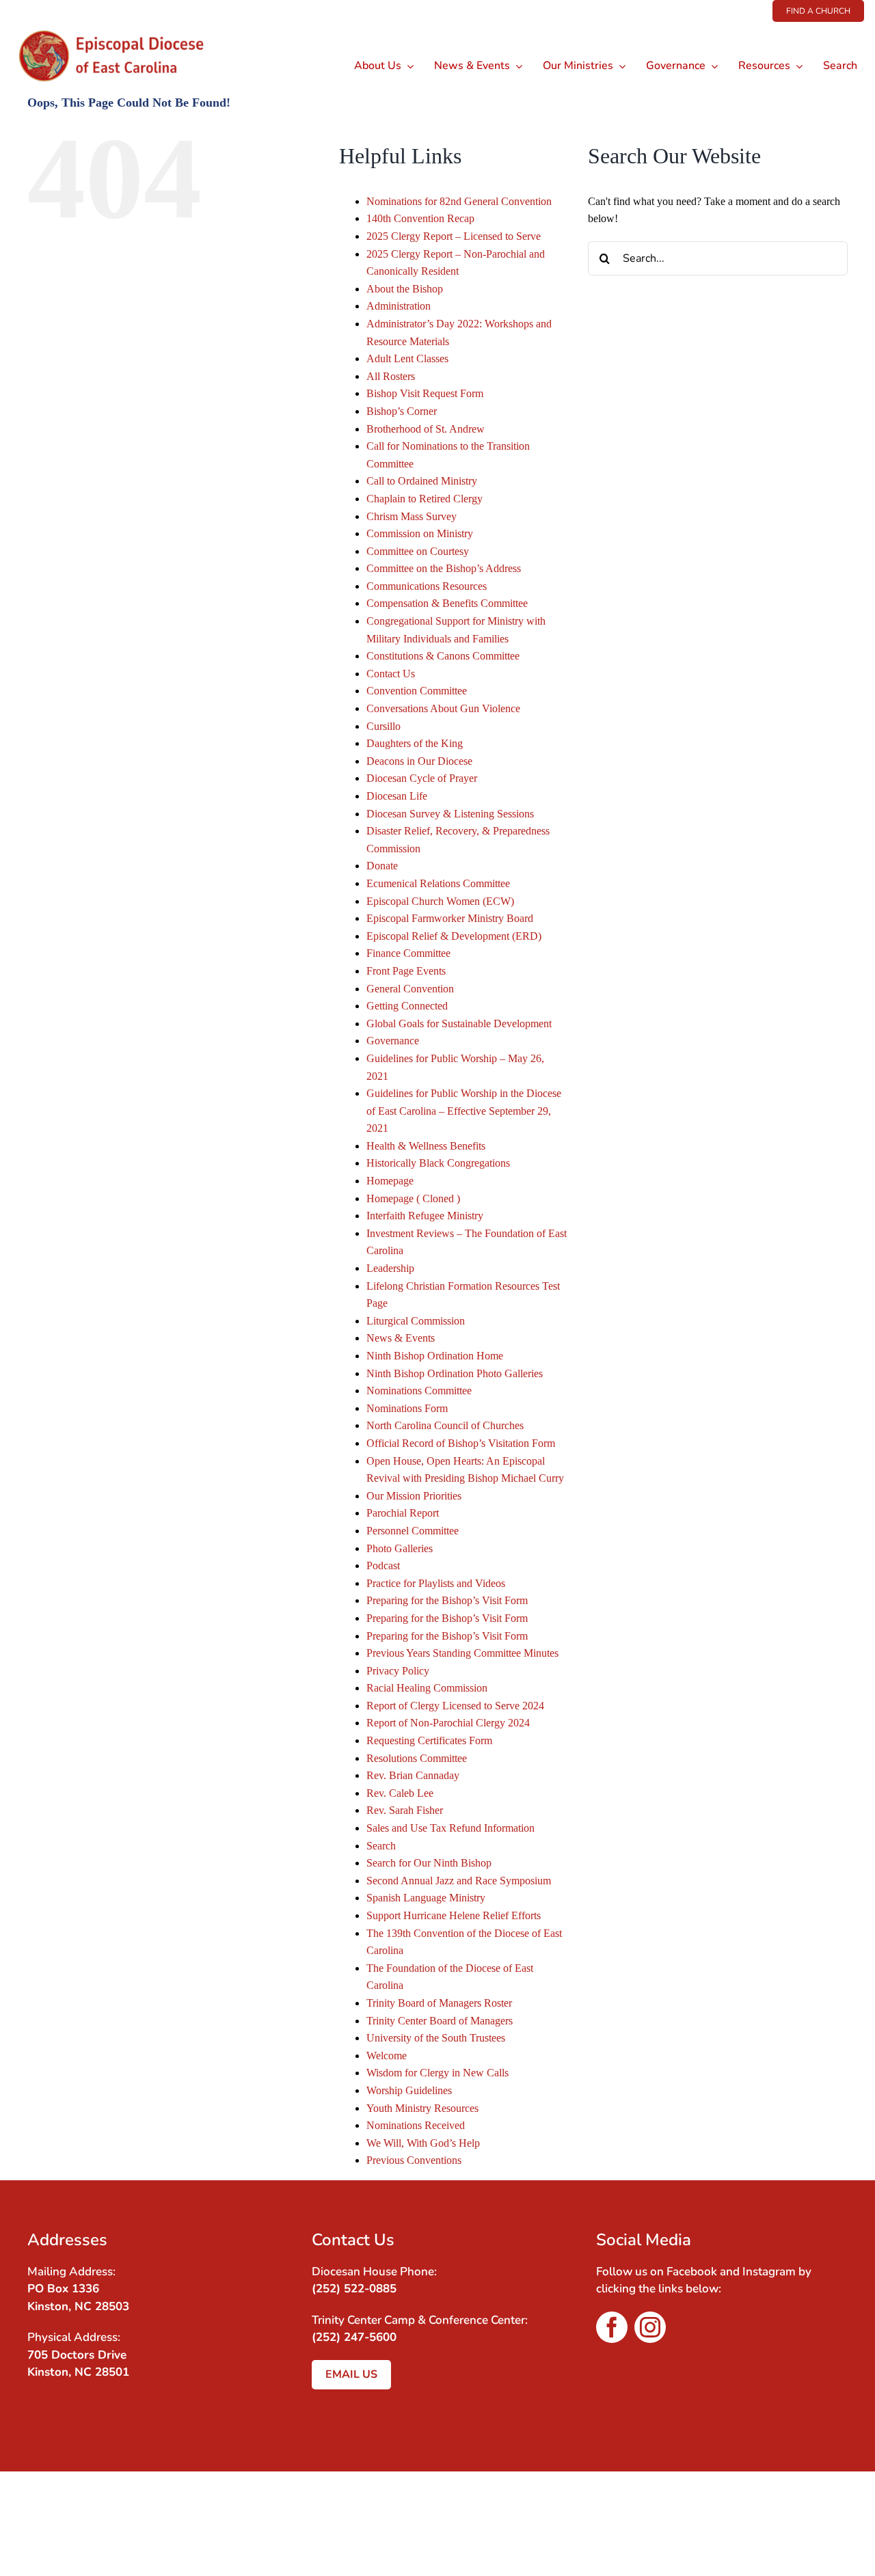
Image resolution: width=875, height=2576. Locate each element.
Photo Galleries (400, 1548)
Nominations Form (407, 1408)
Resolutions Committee (417, 1758)
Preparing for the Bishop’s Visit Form (447, 1600)
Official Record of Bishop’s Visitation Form (461, 1443)
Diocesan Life (397, 796)
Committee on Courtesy (418, 551)
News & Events (401, 1338)
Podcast (383, 1565)
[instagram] (650, 2327)
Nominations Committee (419, 1391)
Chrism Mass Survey (412, 516)
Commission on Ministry (420, 533)
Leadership (390, 1268)
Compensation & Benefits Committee (447, 603)
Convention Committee (417, 691)
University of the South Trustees (436, 2038)
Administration (399, 306)
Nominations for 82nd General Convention (459, 201)
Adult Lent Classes (407, 358)
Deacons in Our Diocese (419, 761)
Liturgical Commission (416, 1321)
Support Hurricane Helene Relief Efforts (454, 1915)
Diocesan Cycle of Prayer (422, 778)
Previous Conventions (414, 2160)
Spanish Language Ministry (426, 1898)
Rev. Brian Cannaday (413, 1775)
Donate (382, 866)
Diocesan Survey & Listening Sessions (450, 814)
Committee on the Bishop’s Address (444, 568)
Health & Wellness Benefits (426, 1146)
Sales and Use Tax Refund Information (450, 1828)
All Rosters (391, 376)
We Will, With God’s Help (423, 2143)
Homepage (390, 1181)
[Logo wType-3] (122, 27)
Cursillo (383, 726)
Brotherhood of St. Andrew (426, 429)
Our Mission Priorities (414, 1496)
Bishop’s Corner (402, 411)
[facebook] (612, 2327)
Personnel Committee (413, 1531)
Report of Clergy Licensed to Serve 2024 (455, 1706)
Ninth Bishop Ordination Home (435, 1356)
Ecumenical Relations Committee (438, 883)
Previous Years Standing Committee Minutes (462, 1653)
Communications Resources (427, 586)
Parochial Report (403, 1513)
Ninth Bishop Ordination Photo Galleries (455, 1373)
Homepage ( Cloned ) (413, 1198)
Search (381, 1846)
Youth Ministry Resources (422, 2108)
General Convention (410, 989)
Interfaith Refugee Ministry (425, 1216)
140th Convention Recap (420, 218)
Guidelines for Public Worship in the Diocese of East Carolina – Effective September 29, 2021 (464, 1111)
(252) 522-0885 (354, 2289)
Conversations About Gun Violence (443, 708)
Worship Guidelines (409, 2090)
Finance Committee (408, 953)
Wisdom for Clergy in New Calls (437, 2073)
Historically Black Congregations (438, 1163)
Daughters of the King (415, 743)
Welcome (387, 2056)
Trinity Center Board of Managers (440, 2021)
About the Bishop (405, 289)
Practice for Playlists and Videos (436, 1583)
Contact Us (391, 674)
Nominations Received (416, 2125)
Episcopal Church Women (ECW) (440, 901)
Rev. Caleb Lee (400, 1793)
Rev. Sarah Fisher (405, 1810)
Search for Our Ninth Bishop (429, 1863)
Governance (393, 1041)
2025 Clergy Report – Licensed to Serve (454, 236)
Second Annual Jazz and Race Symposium (459, 1881)
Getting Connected (407, 1006)
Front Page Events (406, 971)
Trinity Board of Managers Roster (439, 2003)
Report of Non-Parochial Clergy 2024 (448, 1723)
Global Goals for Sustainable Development (459, 1023)
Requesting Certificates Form (429, 1740)
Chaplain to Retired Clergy (425, 499)
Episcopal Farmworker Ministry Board (450, 918)
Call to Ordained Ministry (422, 481)
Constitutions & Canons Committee (443, 656)
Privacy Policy (398, 1671)
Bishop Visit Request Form (425, 393)
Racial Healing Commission (427, 1688)
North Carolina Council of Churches (445, 1425)
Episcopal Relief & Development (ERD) (454, 936)
